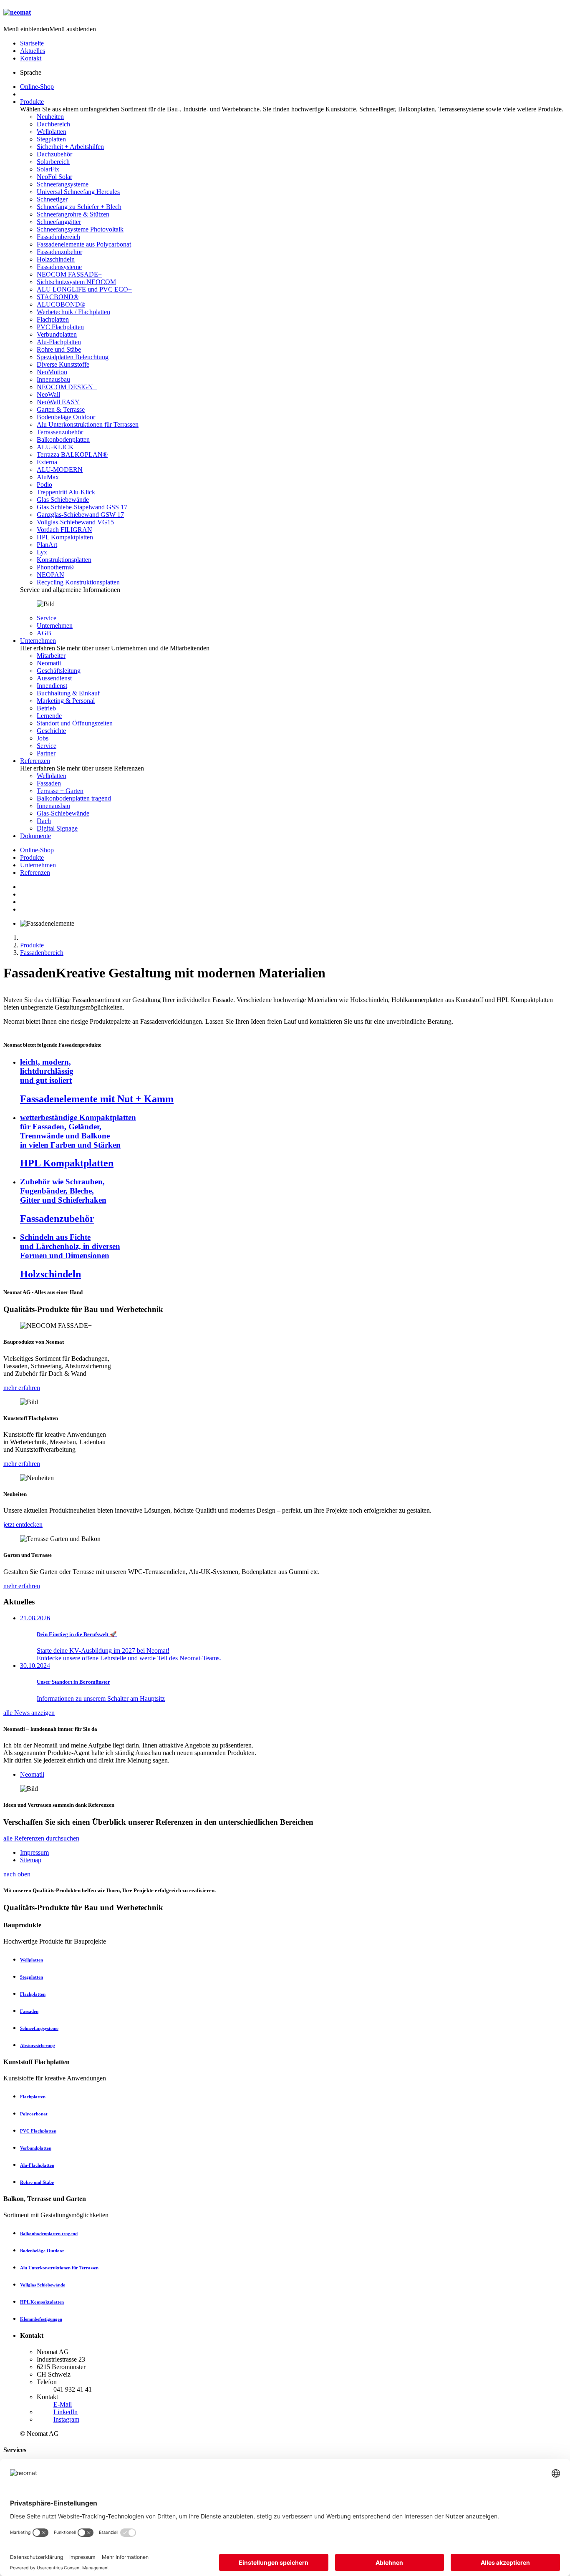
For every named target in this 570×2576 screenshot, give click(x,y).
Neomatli (49, 663)
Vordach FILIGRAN (64, 530)
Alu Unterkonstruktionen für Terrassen (88, 424)
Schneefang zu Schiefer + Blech (79, 207)
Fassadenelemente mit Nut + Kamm (97, 1099)
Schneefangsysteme (63, 184)
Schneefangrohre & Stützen (73, 214)
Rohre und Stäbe (59, 349)
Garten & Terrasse (61, 409)
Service (47, 618)
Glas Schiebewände (63, 500)
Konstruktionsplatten (64, 560)
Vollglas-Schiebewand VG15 (75, 522)
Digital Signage (57, 828)
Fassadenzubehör (59, 252)
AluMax (48, 477)
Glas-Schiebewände (63, 813)
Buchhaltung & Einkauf (68, 693)
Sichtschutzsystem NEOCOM (76, 282)
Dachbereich (53, 124)
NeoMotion (52, 372)
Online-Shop (37, 87)
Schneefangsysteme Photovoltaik (80, 229)
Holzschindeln (56, 259)
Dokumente (35, 836)
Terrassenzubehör (60, 432)
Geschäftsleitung (59, 671)
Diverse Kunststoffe (63, 364)
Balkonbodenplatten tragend (74, 798)
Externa (47, 462)
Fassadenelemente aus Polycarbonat (84, 244)
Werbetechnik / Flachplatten (73, 312)
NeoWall (48, 394)
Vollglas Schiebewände (43, 2285)
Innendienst (52, 686)
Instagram (66, 2419)
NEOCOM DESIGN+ (67, 387)
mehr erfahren (22, 1388)
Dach (44, 821)
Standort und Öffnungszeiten (75, 723)
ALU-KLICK (55, 447)
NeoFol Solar (54, 177)
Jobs (43, 738)
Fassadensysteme (59, 267)
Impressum (34, 1852)
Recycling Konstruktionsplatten (78, 582)
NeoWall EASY (58, 402)
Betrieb (46, 708)
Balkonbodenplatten (63, 439)
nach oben (17, 1874)
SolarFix (48, 169)
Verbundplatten (57, 334)
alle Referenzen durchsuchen (41, 1838)
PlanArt (47, 545)
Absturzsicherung (38, 2045)
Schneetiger (52, 199)
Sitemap (31, 1860)
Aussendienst (54, 678)
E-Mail (63, 2404)
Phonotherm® (55, 567)
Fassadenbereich (58, 237)
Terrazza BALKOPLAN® (72, 455)
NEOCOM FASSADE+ (69, 274)
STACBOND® (58, 297)
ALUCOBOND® (61, 304)
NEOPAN (50, 575)
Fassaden (49, 783)
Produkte (32, 102)
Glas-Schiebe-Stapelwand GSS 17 (82, 507)
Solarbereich (53, 162)
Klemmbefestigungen (41, 2319)
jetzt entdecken (23, 1525)
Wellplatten (52, 132)
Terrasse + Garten (60, 791)
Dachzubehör (54, 154)
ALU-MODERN (60, 470)
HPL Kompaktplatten (65, 537)
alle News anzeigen (29, 1713)
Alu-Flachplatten (59, 342)
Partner (46, 753)
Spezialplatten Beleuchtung (73, 357)
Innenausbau (53, 379)
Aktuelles (33, 51)
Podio (44, 485)
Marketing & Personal (66, 701)
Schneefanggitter (59, 222)
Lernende (49, 716)
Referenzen (35, 761)
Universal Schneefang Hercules (78, 192)
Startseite (32, 43)
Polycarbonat (34, 2114)
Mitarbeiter (51, 656)
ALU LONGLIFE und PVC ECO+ (84, 289)
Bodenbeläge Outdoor (66, 417)
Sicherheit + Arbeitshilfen (70, 147)
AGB (44, 633)
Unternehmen (55, 626)
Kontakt (31, 58)
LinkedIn (66, 2412)
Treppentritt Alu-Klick (66, 492)
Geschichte (51, 731)
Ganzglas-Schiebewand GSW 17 (80, 515)
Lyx (42, 552)
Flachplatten (53, 319)
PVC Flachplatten (60, 327)
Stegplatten (51, 139)
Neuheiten (50, 117)
